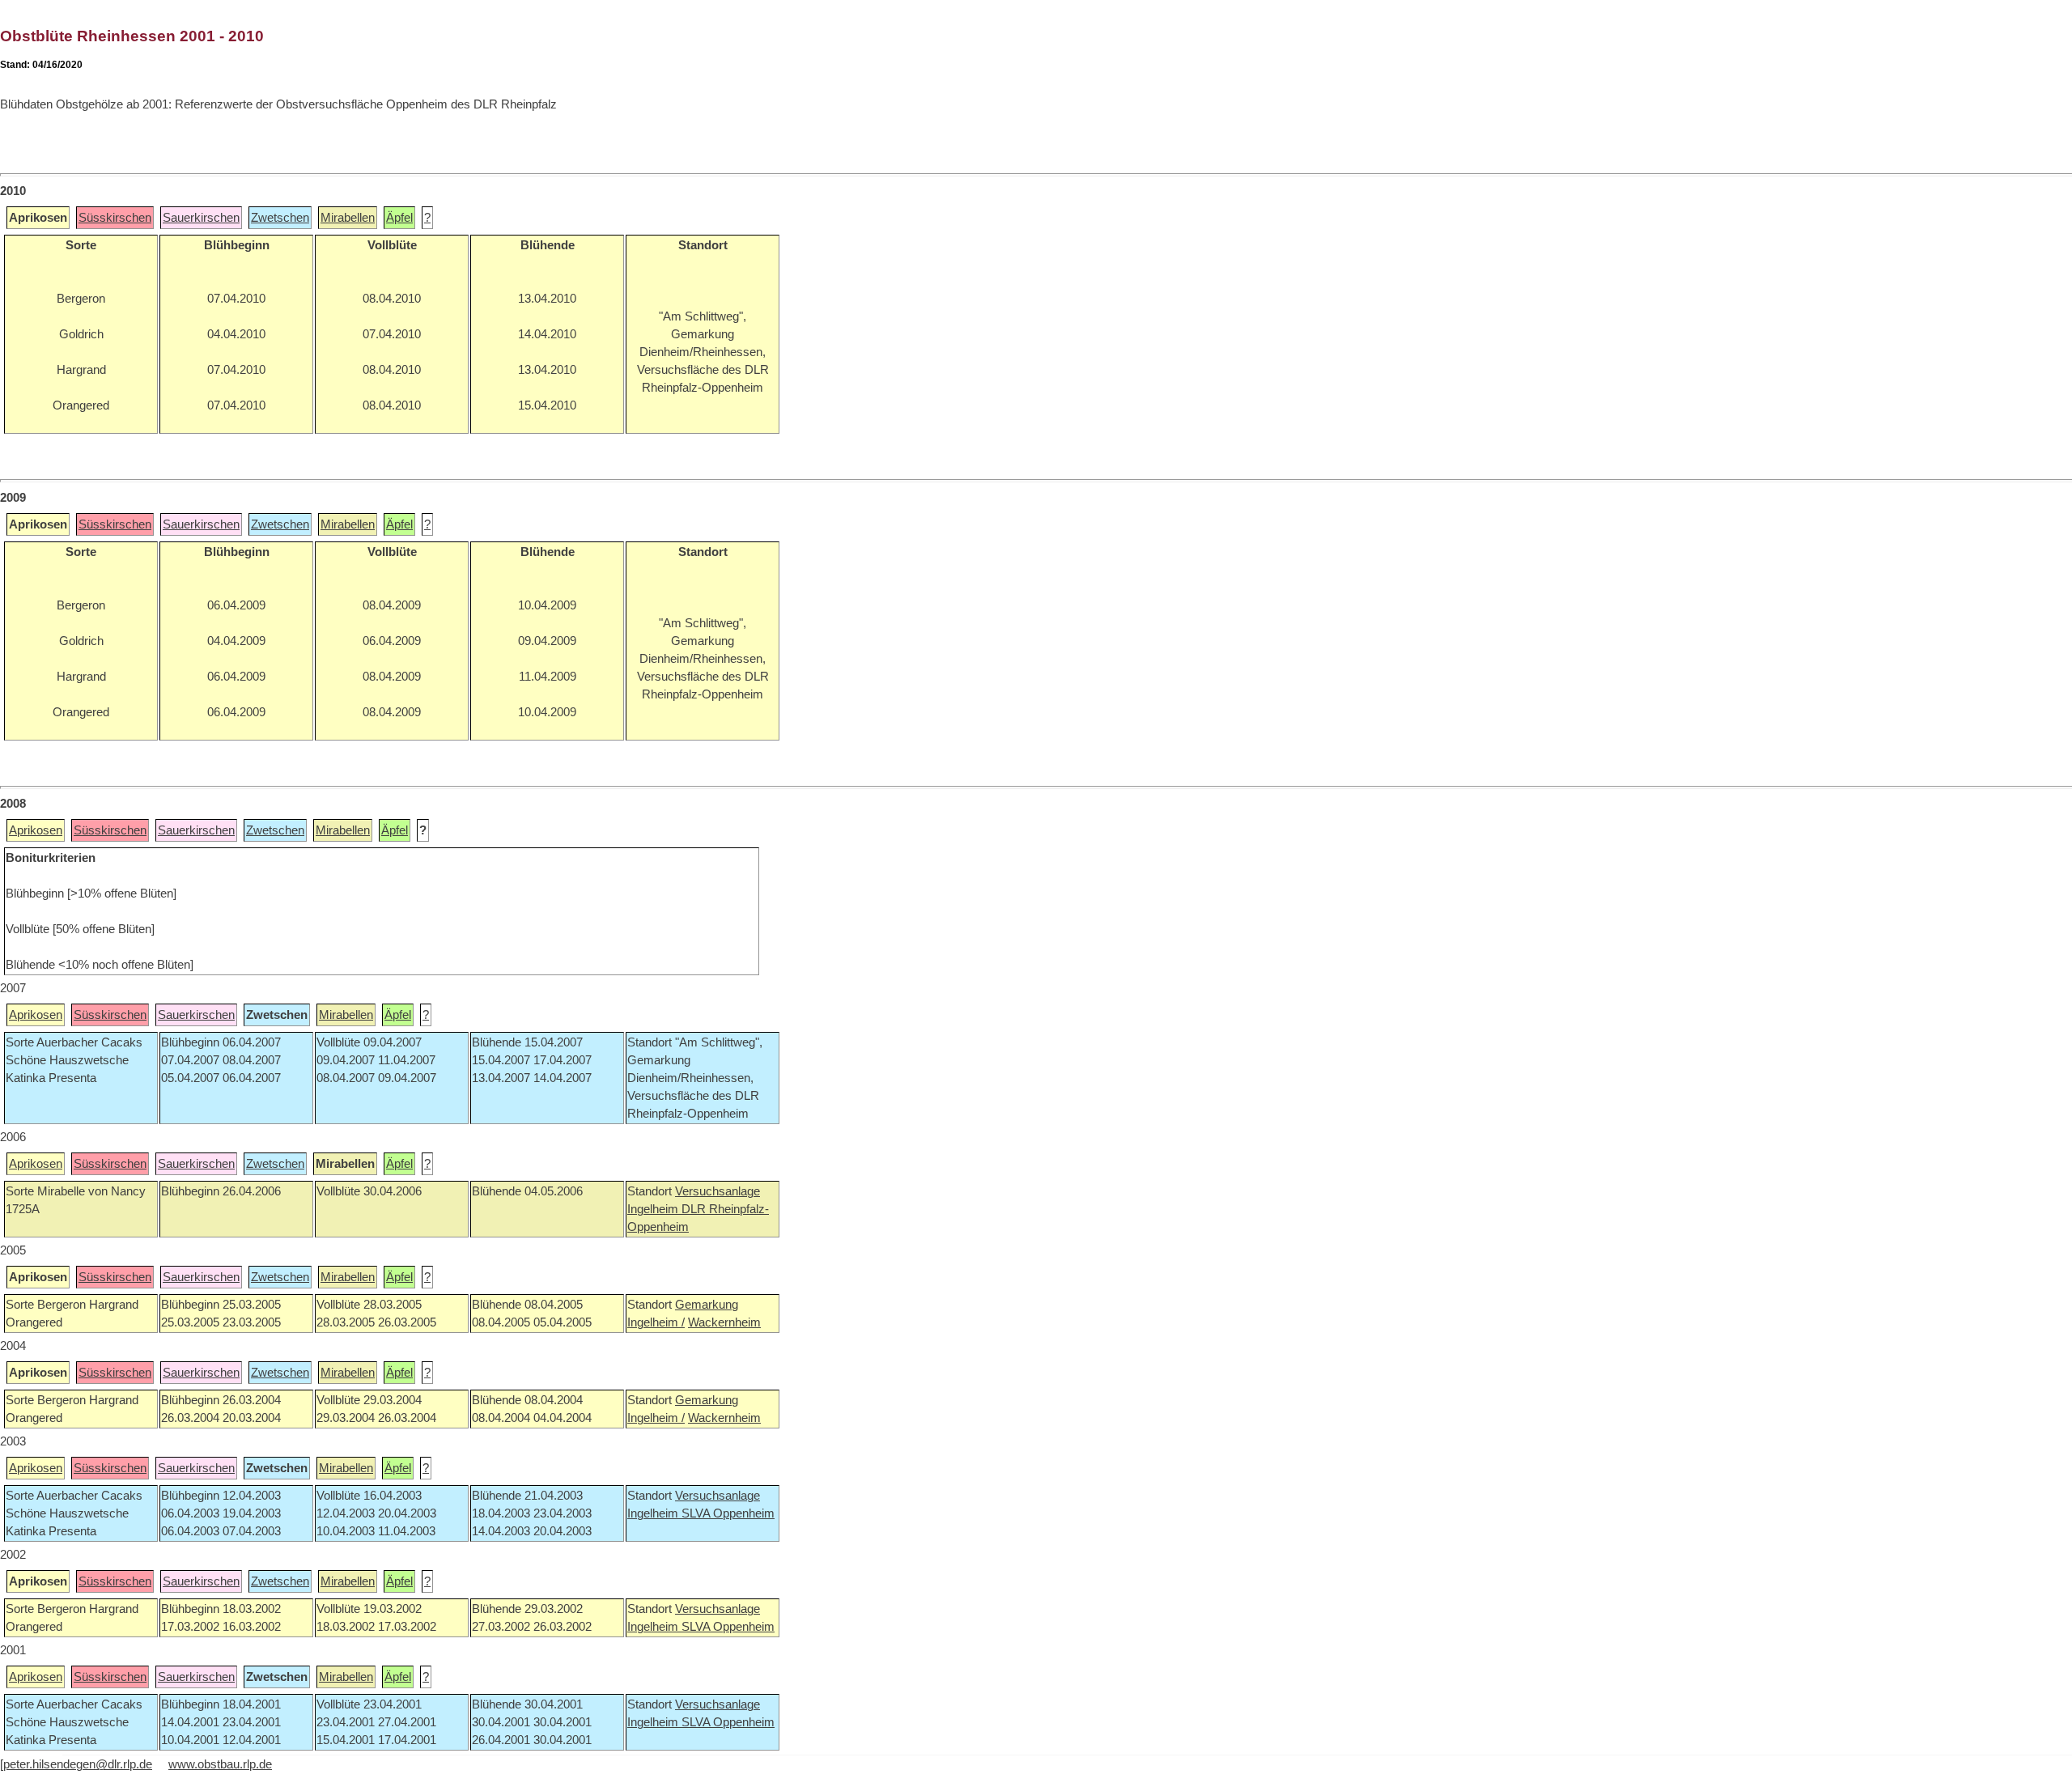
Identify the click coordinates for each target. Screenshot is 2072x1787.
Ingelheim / (656, 1322)
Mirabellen (348, 218)
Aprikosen (36, 830)
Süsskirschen (115, 218)
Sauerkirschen (201, 218)
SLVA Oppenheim (728, 1513)
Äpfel (399, 218)
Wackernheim (724, 1322)
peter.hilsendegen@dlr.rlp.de (78, 1764)
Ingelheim (654, 1209)
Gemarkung (707, 1305)
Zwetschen (280, 218)
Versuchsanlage (718, 1191)
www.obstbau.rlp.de (220, 1764)
